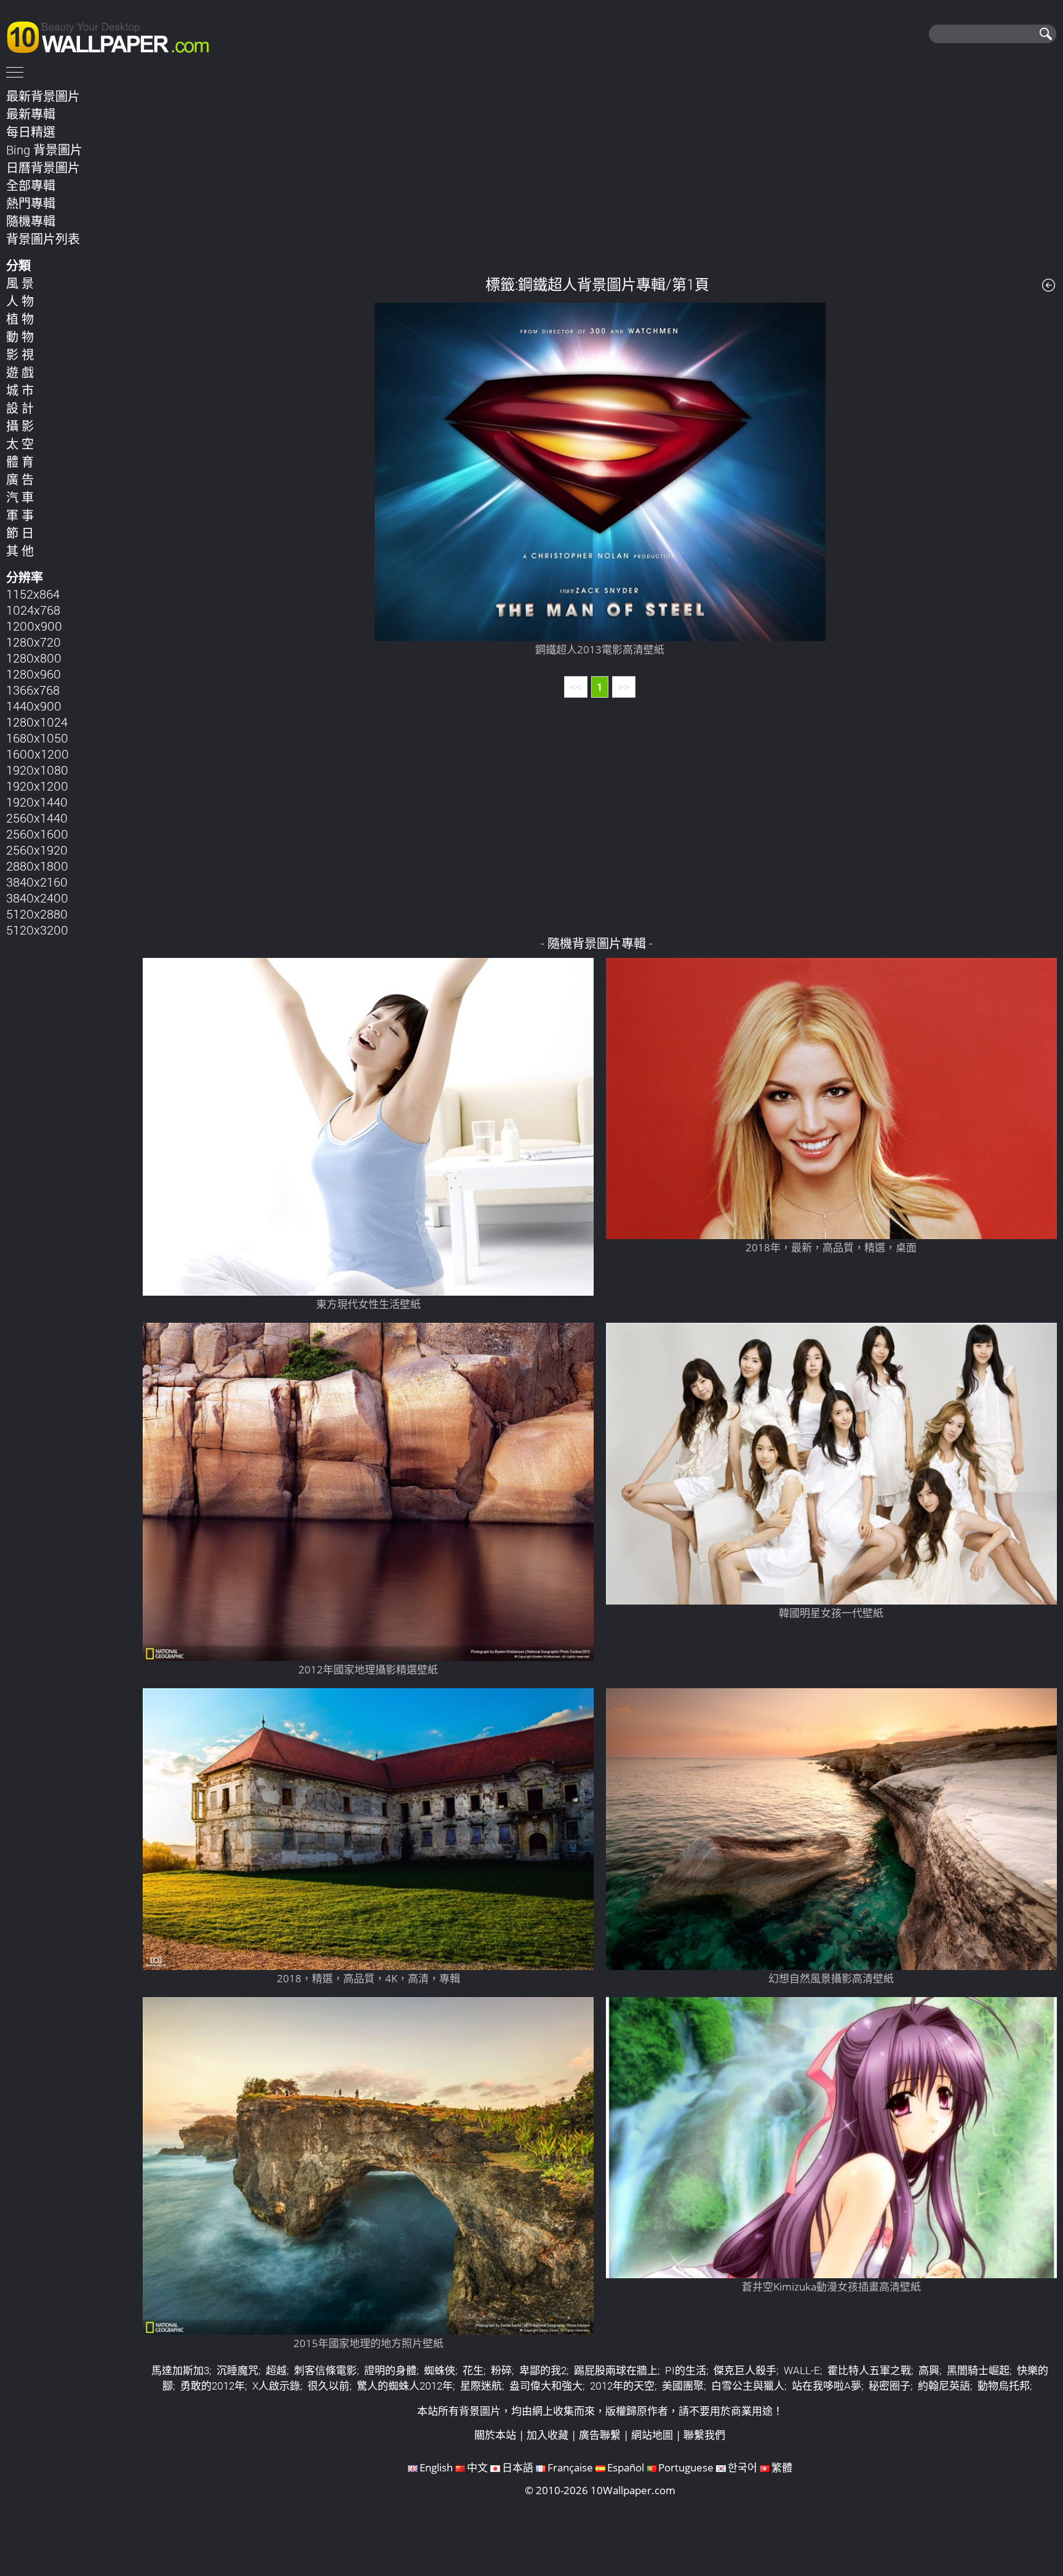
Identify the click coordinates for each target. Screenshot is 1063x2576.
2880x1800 (37, 866)
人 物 (20, 301)
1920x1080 (37, 770)
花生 (473, 2370)
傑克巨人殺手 (745, 2370)
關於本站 (495, 2435)
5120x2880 (37, 914)
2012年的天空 (622, 2386)
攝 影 (20, 426)
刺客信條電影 (325, 2370)
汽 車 (20, 497)
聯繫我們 (704, 2435)
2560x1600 (37, 834)
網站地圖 (652, 2435)
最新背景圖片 (43, 96)
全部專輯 (31, 185)
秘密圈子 (890, 2386)
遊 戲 (20, 372)
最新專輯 (31, 114)
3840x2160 (37, 882)
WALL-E (802, 2370)
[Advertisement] (600, 172)
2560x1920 (37, 850)
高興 (929, 2370)
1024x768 (33, 610)
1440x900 (34, 706)
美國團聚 (683, 2386)
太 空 (20, 444)
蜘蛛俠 (440, 2370)
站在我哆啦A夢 (826, 2386)
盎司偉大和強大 (546, 2386)
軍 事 (20, 515)
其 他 (20, 551)
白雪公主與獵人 (748, 2386)
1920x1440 (37, 802)
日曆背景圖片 (43, 167)
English (436, 2467)
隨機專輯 (31, 221)
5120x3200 (37, 930)
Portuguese (686, 2467)
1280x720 (34, 642)
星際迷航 (481, 2386)
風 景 (20, 283)
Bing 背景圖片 (44, 150)
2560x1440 (37, 818)
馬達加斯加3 (180, 2370)
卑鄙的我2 (543, 2370)
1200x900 (34, 626)
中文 (477, 2467)
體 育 (20, 461)
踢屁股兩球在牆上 (616, 2370)
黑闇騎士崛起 (978, 2370)
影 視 (20, 354)
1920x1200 (37, 786)
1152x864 (33, 594)
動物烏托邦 (1004, 2386)
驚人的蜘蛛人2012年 (405, 2386)
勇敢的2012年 (213, 2386)
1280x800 (34, 658)
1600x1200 (38, 754)
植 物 (20, 319)
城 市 (20, 390)
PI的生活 (686, 2370)
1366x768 (33, 690)
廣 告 (20, 479)
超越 (276, 2370)
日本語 (518, 2467)
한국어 (743, 2467)
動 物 (20, 337)
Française (570, 2467)
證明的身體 (390, 2370)
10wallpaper (114, 35)
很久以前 (328, 2386)
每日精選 (31, 132)
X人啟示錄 (276, 2386)
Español (626, 2467)
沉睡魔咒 (237, 2370)
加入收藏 (547, 2435)
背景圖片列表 (43, 239)
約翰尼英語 (944, 2386)
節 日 (20, 533)
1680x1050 (37, 738)
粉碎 (501, 2370)
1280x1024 (37, 722)
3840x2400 (37, 898)
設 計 (20, 408)
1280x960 (34, 674)
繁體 (782, 2467)
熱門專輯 (31, 203)
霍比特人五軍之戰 (869, 2370)
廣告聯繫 (600, 2435)
